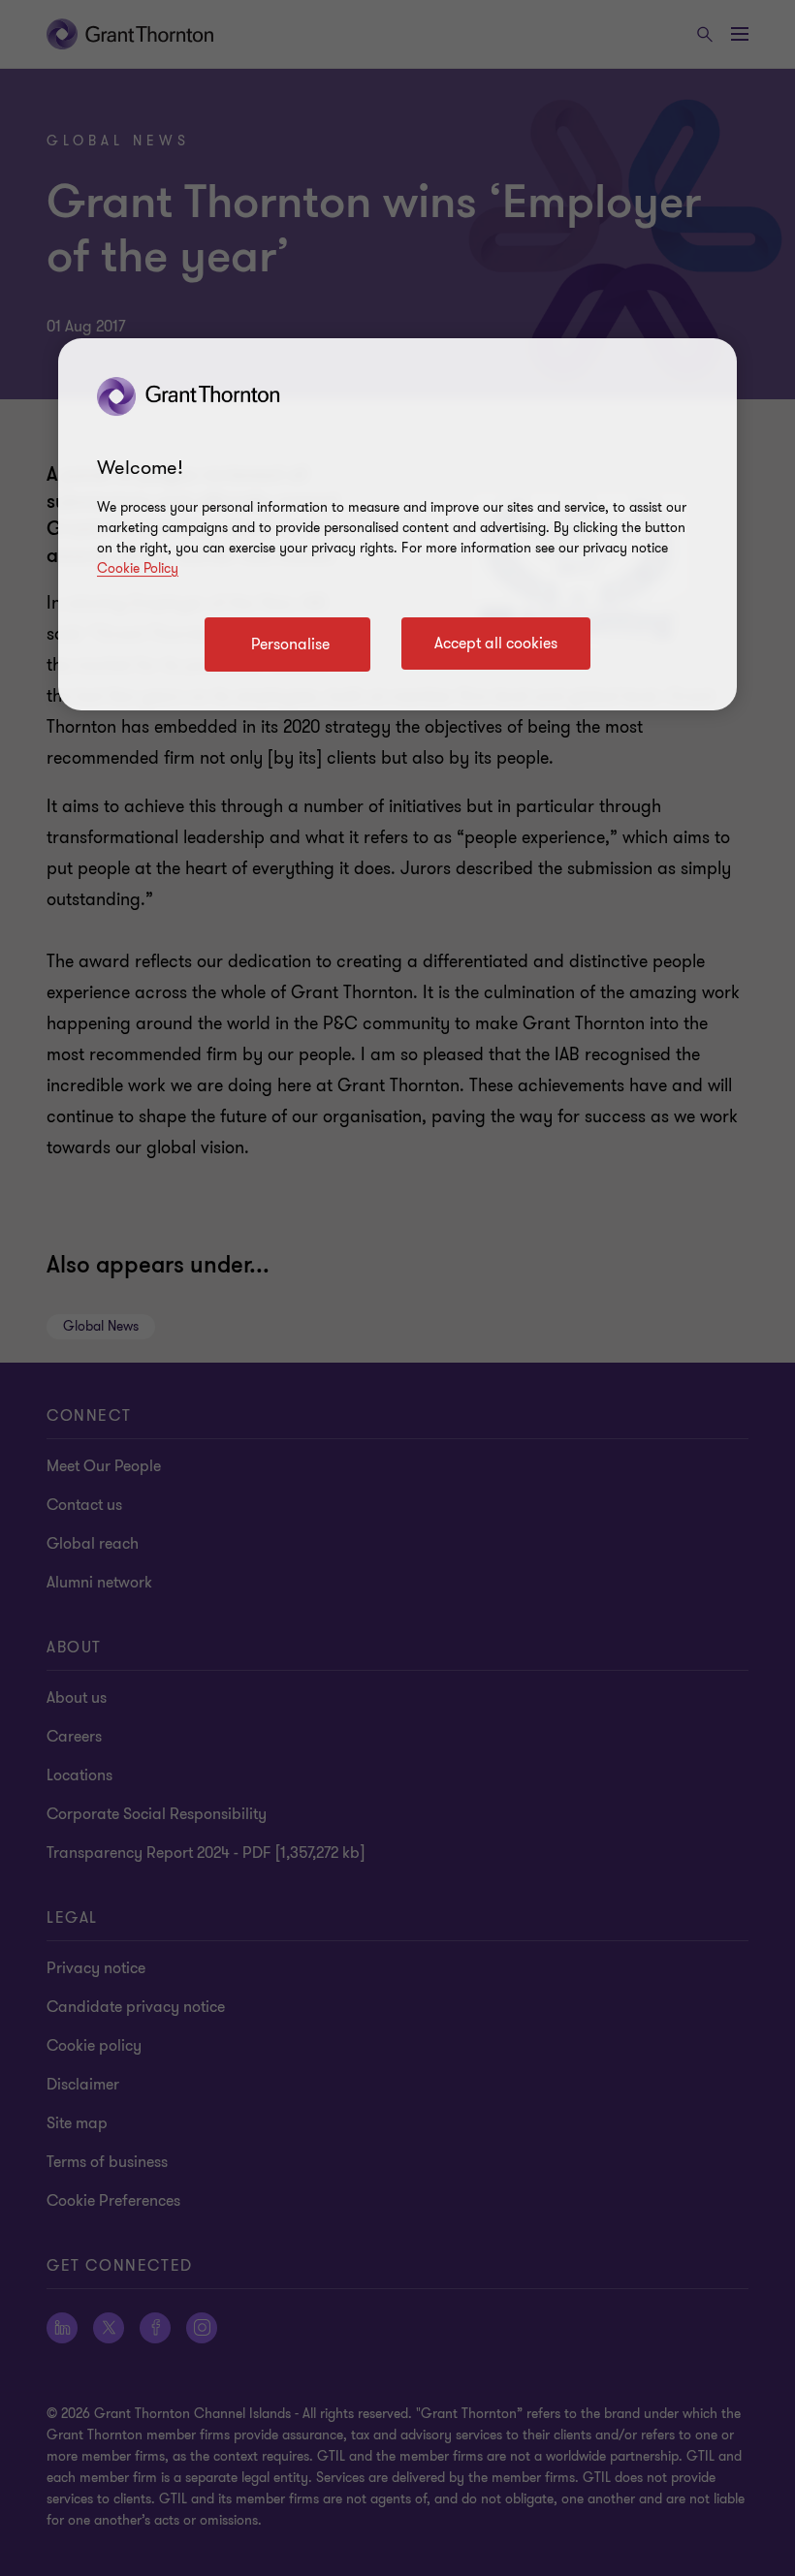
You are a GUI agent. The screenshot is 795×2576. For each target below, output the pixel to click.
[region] (397, 524)
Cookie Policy (138, 568)
